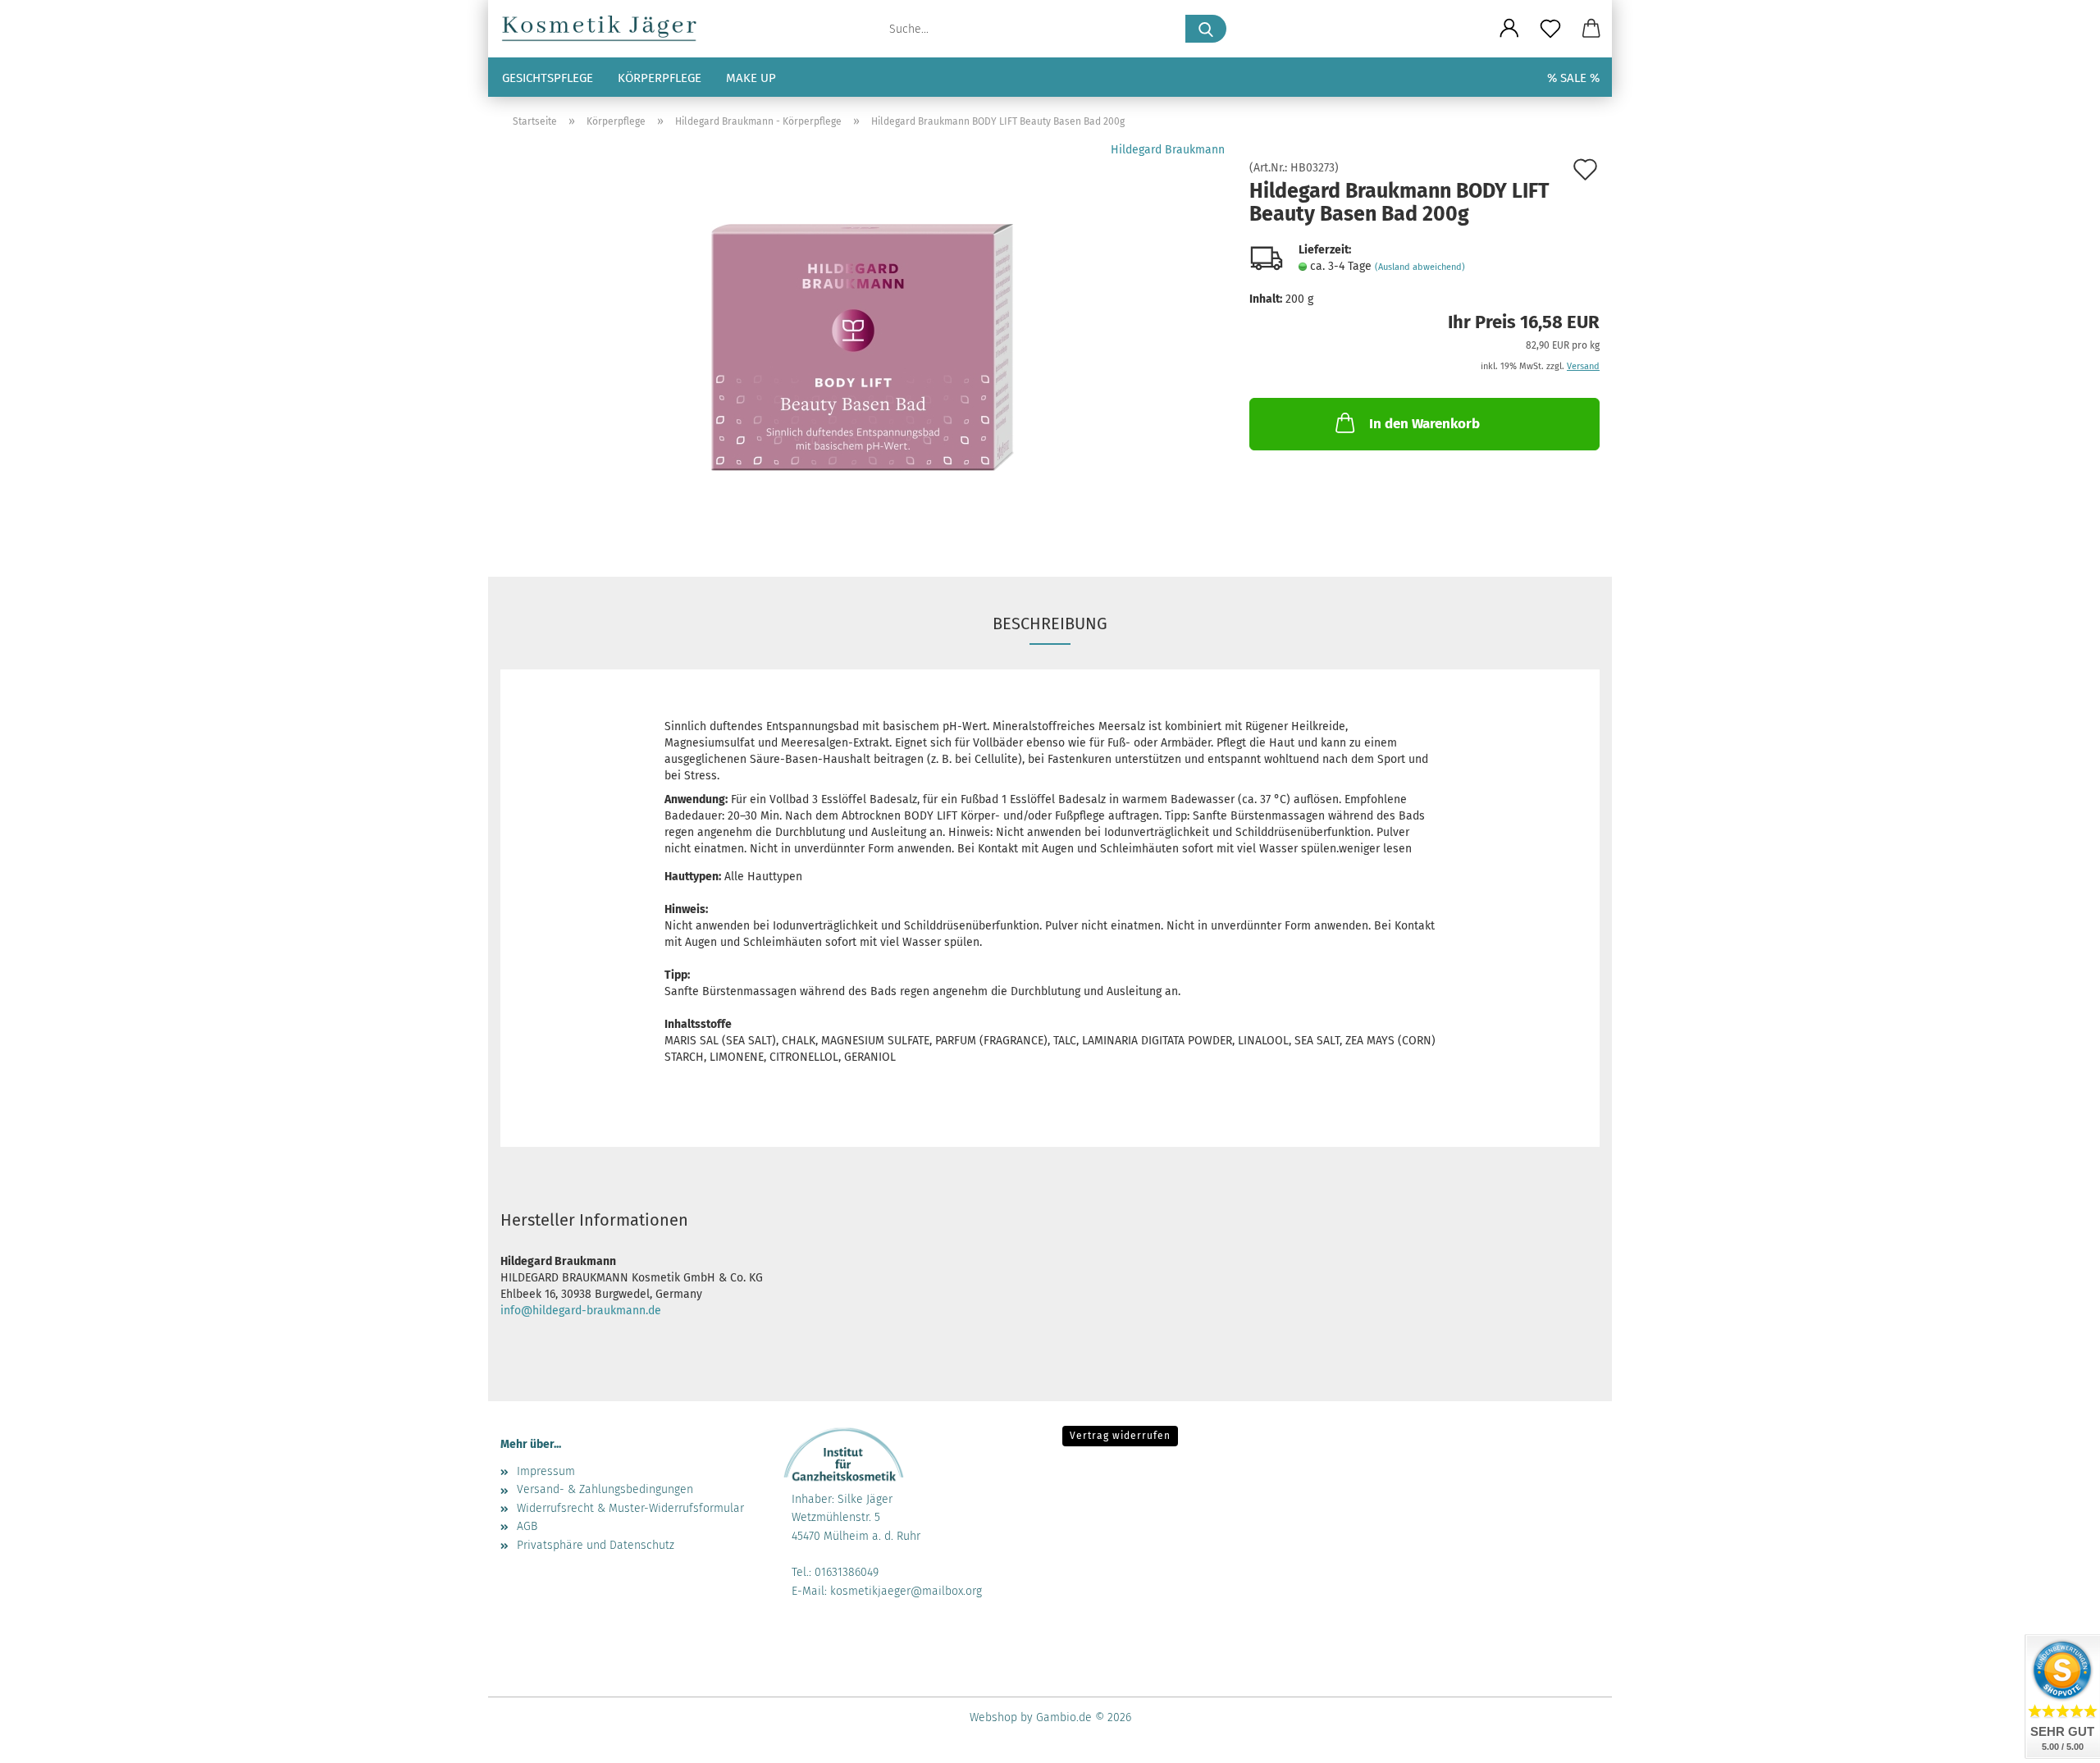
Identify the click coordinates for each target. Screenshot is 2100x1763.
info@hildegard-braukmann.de (581, 1311)
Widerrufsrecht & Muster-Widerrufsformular (630, 1508)
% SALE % (1573, 78)
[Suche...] (1206, 29)
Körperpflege (660, 78)
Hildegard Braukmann (1168, 150)
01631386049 (847, 1572)
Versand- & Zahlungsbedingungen (605, 1489)
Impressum (546, 1471)
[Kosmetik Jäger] (606, 29)
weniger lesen (1375, 849)
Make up (751, 78)
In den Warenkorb (1424, 424)
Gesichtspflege (548, 78)
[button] (1509, 29)
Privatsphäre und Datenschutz (596, 1545)
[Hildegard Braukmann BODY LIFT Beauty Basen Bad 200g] (863, 347)
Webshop (993, 1717)
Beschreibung (1050, 623)
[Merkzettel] (1550, 29)
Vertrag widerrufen (1120, 1436)
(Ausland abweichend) (1420, 267)
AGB (527, 1526)
